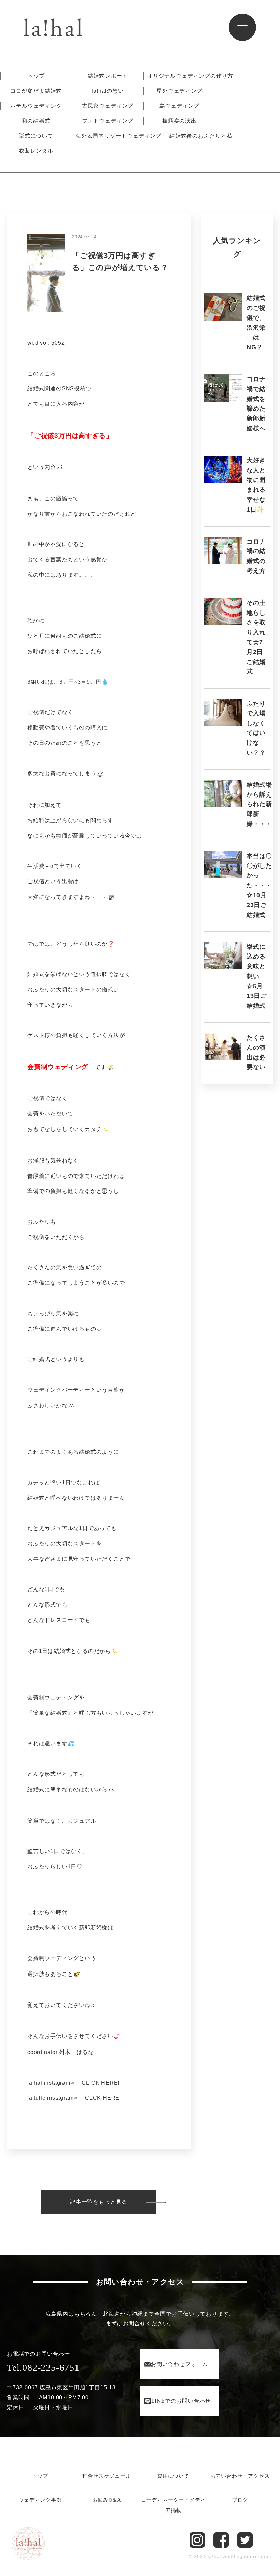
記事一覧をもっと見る (99, 2202)
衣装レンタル (36, 151)
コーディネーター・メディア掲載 (173, 2505)
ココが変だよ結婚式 (36, 91)
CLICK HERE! (101, 2083)
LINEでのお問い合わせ (181, 2401)
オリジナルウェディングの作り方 (190, 76)
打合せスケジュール (107, 2476)
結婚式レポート (108, 76)
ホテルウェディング (36, 106)
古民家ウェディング (108, 106)
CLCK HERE (102, 2098)
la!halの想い (108, 91)
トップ (36, 76)
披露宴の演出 (179, 121)
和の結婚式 (36, 121)
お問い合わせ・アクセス (240, 2476)
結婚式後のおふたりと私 (201, 136)
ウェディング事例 (40, 2500)
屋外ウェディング (179, 91)
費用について (173, 2476)
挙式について (36, 136)
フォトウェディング (108, 121)
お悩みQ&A (107, 2500)
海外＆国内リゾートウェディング (118, 136)
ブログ (240, 2500)
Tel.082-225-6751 (43, 2367)
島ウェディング (180, 106)
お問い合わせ (179, 2364)
